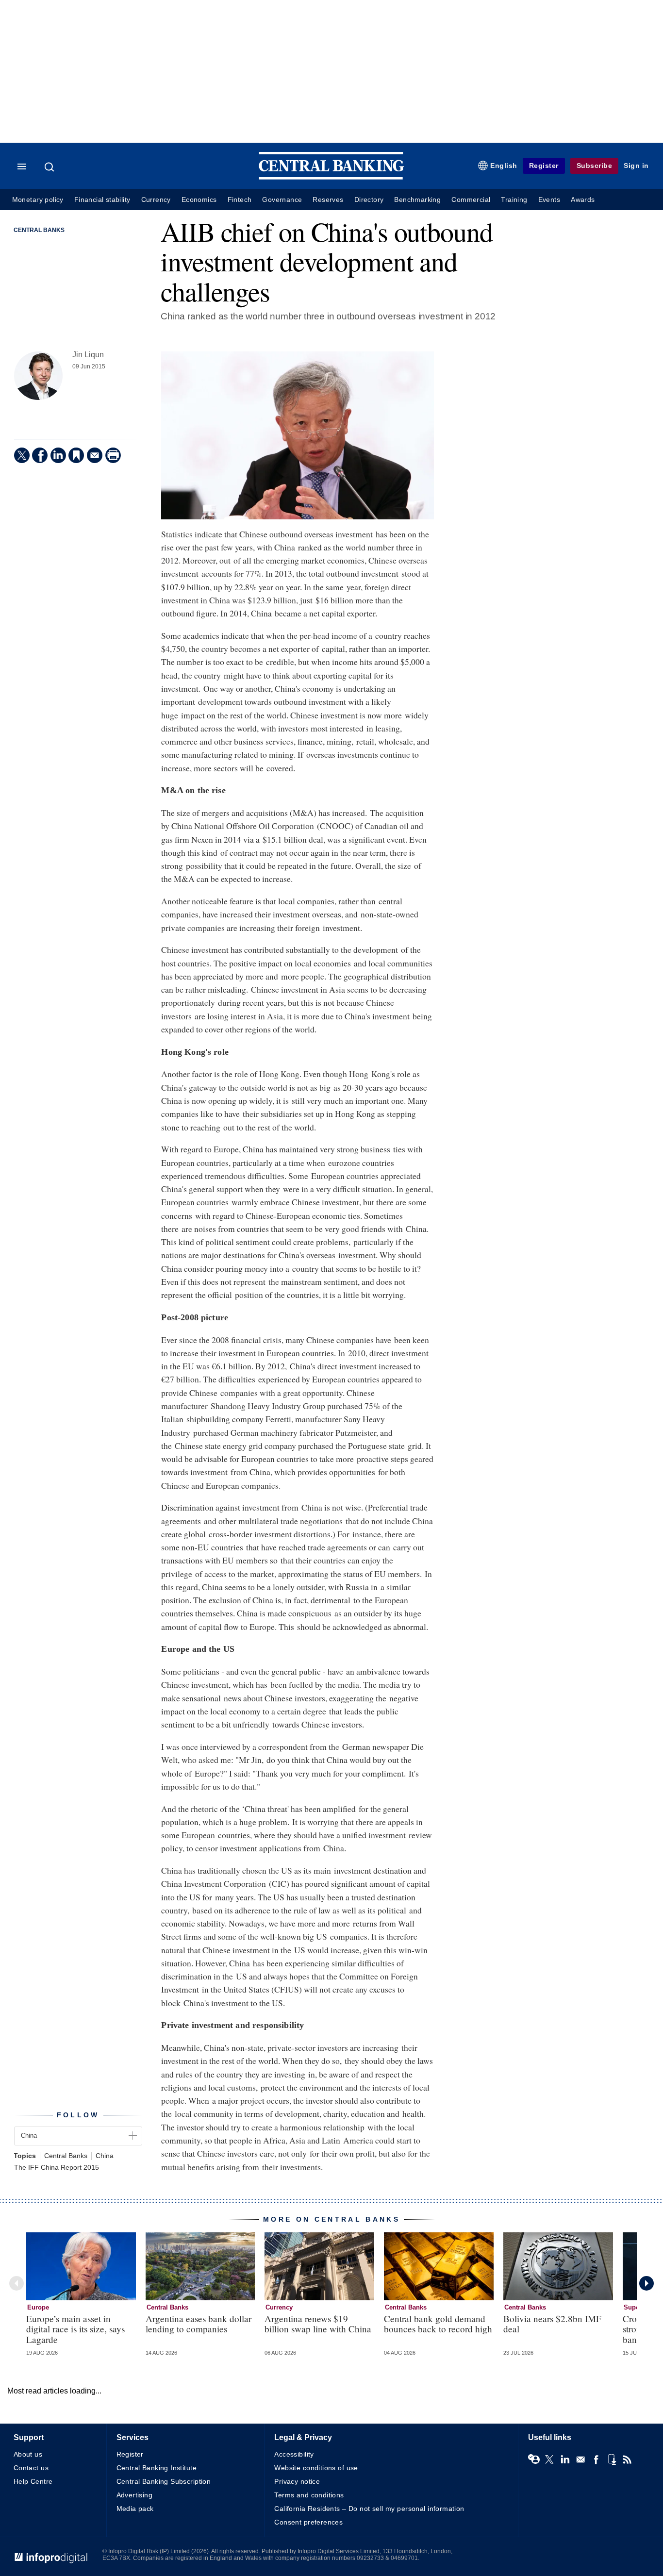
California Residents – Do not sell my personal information (369, 2509)
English (504, 166)
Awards (583, 200)
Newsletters (580, 2460)
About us (28, 2454)
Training (514, 200)
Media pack (135, 2509)
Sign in (636, 166)
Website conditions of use (316, 2468)
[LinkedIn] (58, 455)
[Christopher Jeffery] (38, 376)
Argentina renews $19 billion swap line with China (318, 2324)
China (105, 2156)
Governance (282, 200)
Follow (78, 2115)
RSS (627, 2460)
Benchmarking (417, 200)
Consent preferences (308, 2522)
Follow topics (534, 2460)
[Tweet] (22, 455)
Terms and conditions (309, 2495)
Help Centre (33, 2481)
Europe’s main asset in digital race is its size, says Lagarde (75, 2329)
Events (549, 200)
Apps (612, 2460)
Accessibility (294, 2454)
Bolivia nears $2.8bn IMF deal (552, 2324)
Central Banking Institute (157, 2468)
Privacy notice (297, 2481)
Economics (199, 200)
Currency (156, 200)
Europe (38, 2307)
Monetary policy (38, 200)
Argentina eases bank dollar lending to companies (199, 2324)
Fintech (240, 200)
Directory (369, 200)
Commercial (471, 200)
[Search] (50, 167)
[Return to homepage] (331, 177)
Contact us (31, 2468)
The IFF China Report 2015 (57, 2168)
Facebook (596, 2460)
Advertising (135, 2495)
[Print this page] (113, 455)
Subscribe (595, 166)
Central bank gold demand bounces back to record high (438, 2324)
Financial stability (102, 200)
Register (544, 166)
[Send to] (95, 455)
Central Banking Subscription (164, 2481)
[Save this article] (76, 455)
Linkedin (565, 2460)
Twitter (549, 2460)
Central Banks (39, 230)
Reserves (328, 200)
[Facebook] (40, 455)
